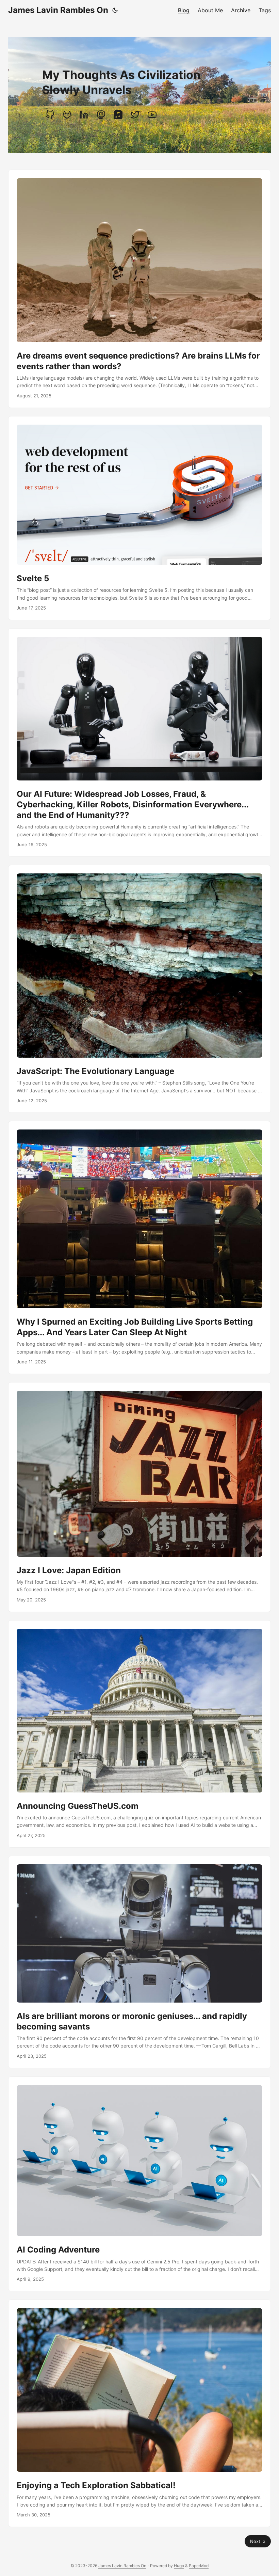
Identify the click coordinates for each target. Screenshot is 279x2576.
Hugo (179, 2566)
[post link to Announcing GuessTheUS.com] (139, 1734)
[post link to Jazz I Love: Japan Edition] (139, 1497)
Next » (258, 2541)
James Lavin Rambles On (58, 10)
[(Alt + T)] (115, 10)
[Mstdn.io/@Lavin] (101, 115)
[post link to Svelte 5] (139, 518)
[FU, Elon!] (135, 115)
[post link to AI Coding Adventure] (139, 2184)
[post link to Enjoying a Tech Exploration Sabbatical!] (139, 2413)
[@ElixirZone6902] (152, 115)
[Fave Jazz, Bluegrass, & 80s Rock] (118, 115)
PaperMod (199, 2566)
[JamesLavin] (50, 115)
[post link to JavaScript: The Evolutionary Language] (139, 989)
